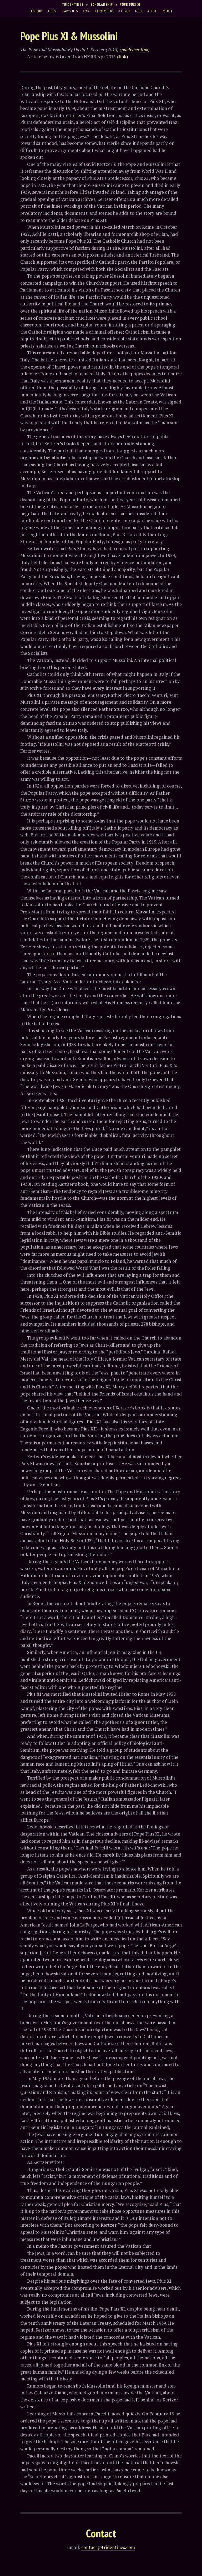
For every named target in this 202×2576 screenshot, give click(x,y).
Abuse (53, 11)
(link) (123, 57)
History (36, 11)
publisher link (135, 50)
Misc (139, 11)
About (153, 11)
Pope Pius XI (130, 4)
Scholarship (102, 4)
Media (168, 11)
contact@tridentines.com (108, 2547)
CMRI (87, 11)
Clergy (125, 11)
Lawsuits (70, 11)
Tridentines (73, 4)
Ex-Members (105, 11)
